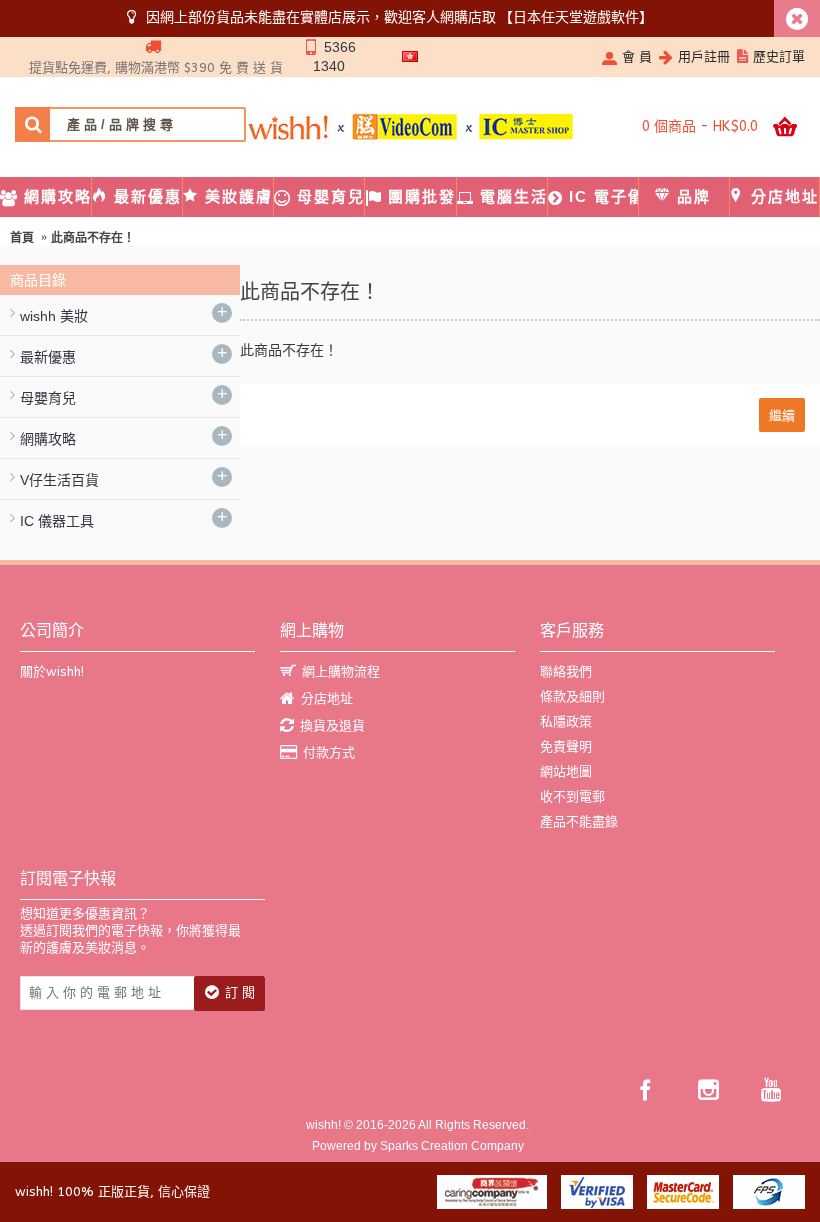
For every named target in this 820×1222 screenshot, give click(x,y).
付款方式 (329, 752)
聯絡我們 (566, 671)
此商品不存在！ (93, 238)
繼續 (782, 414)
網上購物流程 (341, 671)
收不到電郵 (572, 796)
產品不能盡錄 (579, 821)
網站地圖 (566, 771)
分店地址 (327, 698)
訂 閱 (240, 992)
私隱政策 (566, 721)
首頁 (22, 238)
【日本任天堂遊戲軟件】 (576, 17)
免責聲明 (566, 746)
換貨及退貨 (332, 725)
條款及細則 (572, 696)
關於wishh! (52, 671)
